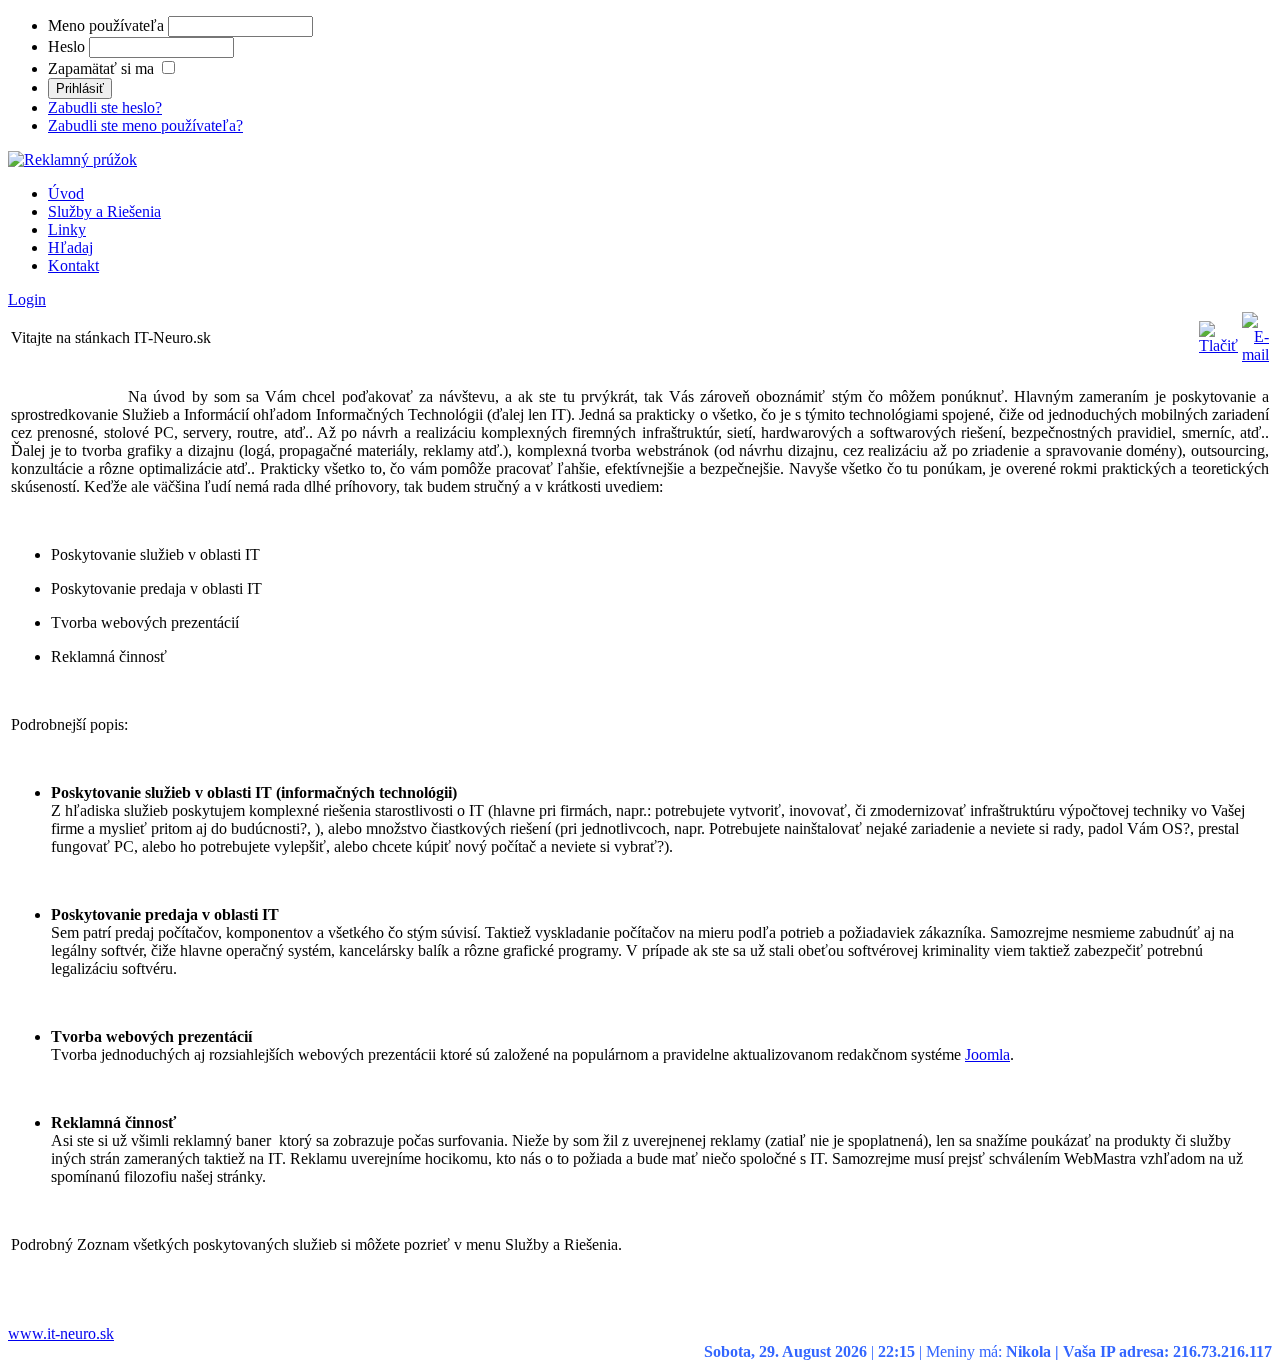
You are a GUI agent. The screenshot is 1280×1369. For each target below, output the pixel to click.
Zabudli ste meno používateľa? (145, 125)
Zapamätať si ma (101, 68)
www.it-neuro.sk (61, 1333)
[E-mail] (1255, 354)
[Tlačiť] (1218, 345)
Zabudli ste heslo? (105, 107)
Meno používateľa (106, 25)
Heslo (66, 46)
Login (27, 299)
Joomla (987, 1054)
